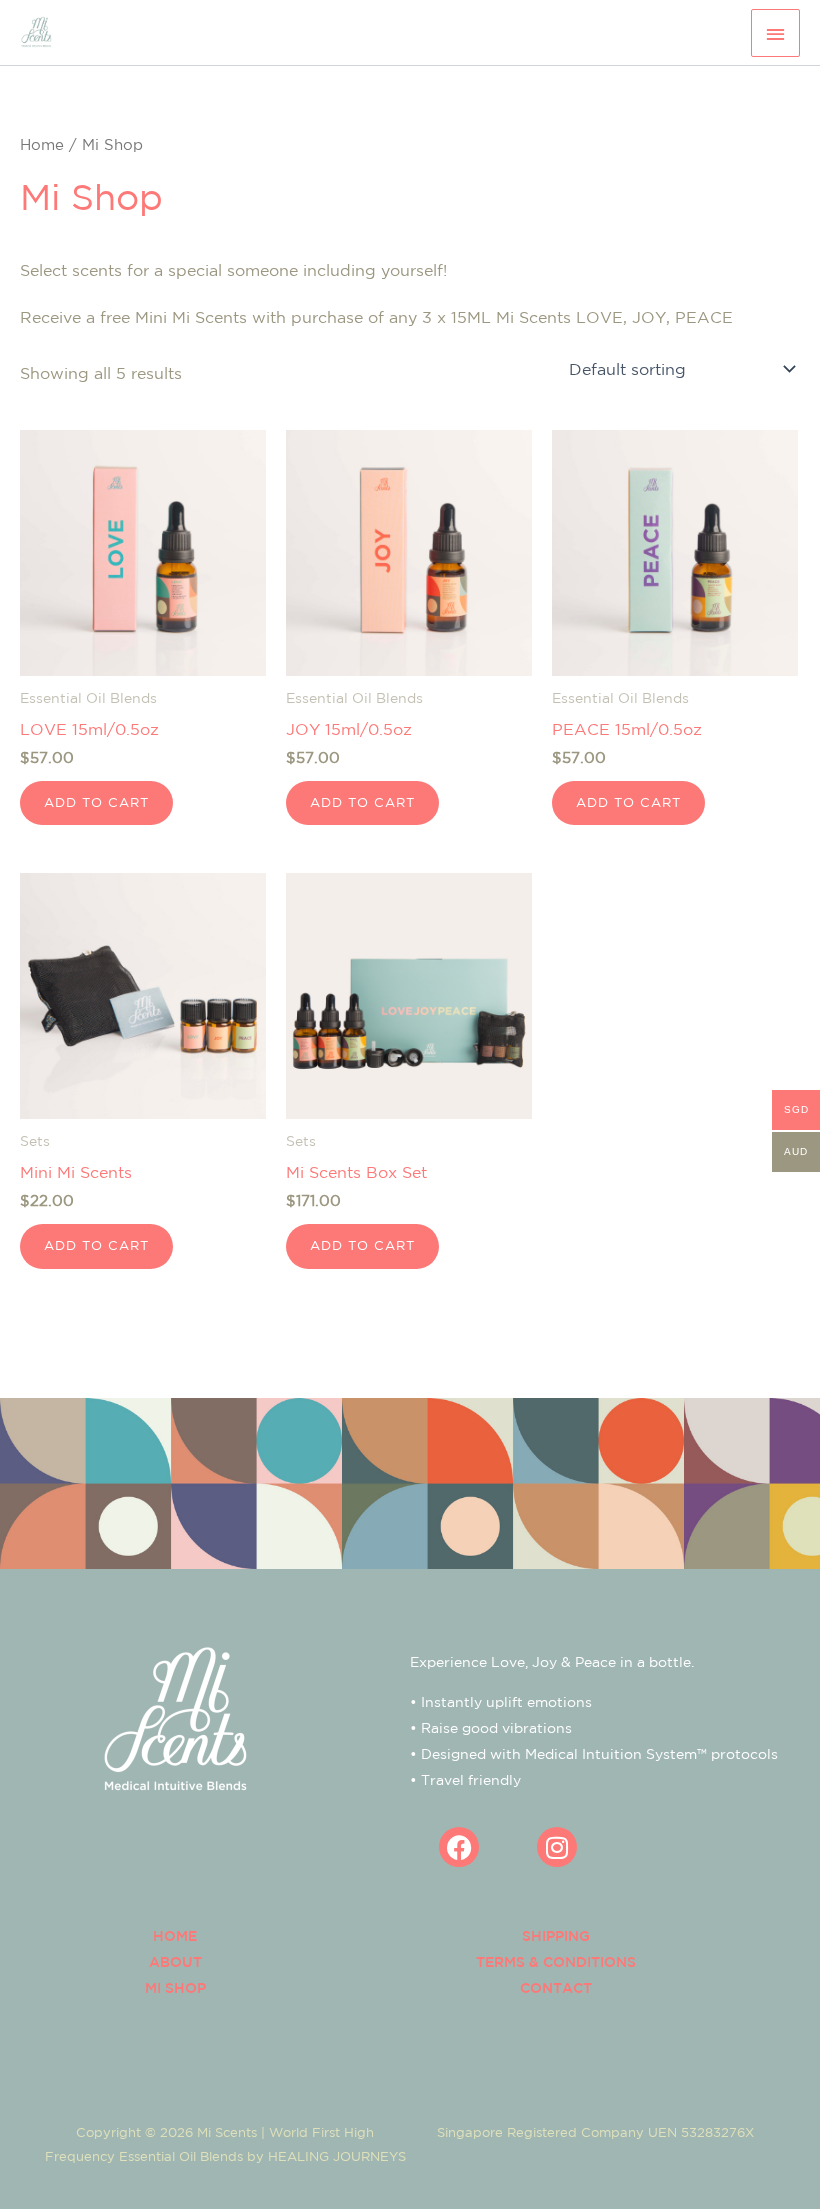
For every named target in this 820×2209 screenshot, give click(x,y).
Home (42, 144)
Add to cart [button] (96, 802)
